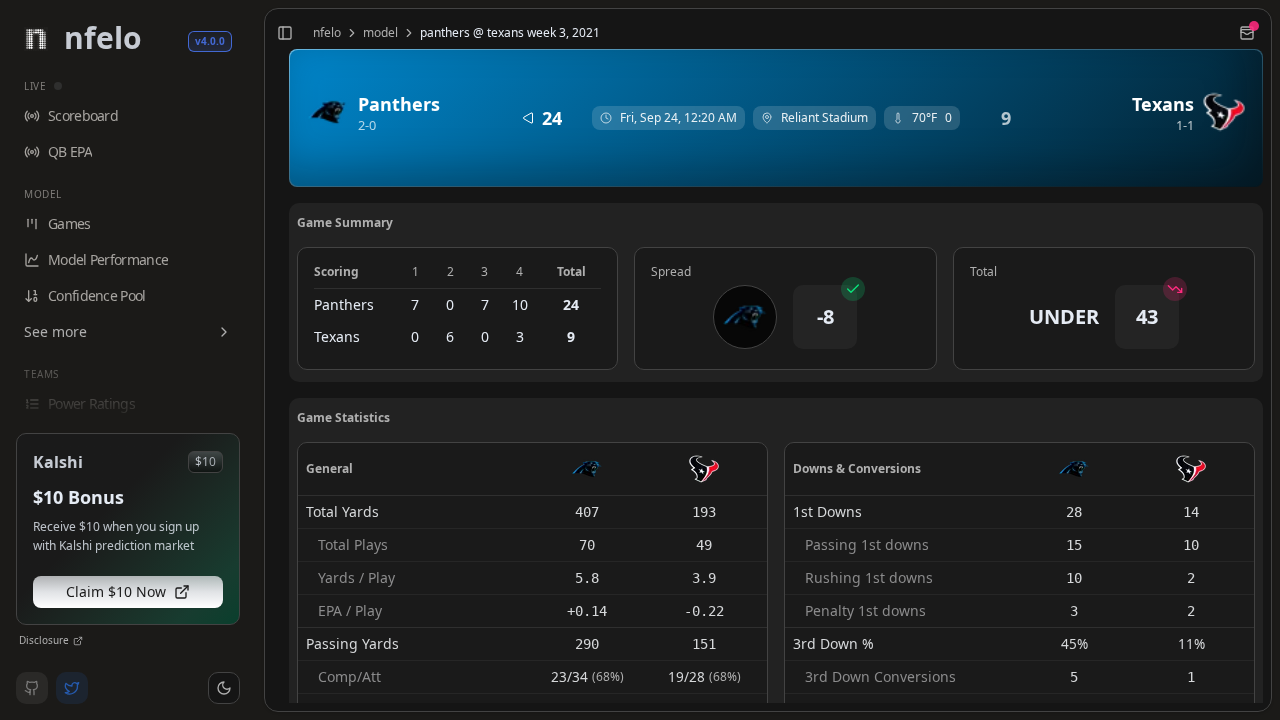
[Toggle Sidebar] (256, 360)
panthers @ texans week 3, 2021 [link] (510, 33)
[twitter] (72, 688)
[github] (32, 688)
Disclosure (44, 640)
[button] (224, 688)
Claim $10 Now (116, 591)
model (380, 33)
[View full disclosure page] (78, 641)
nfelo (327, 33)
